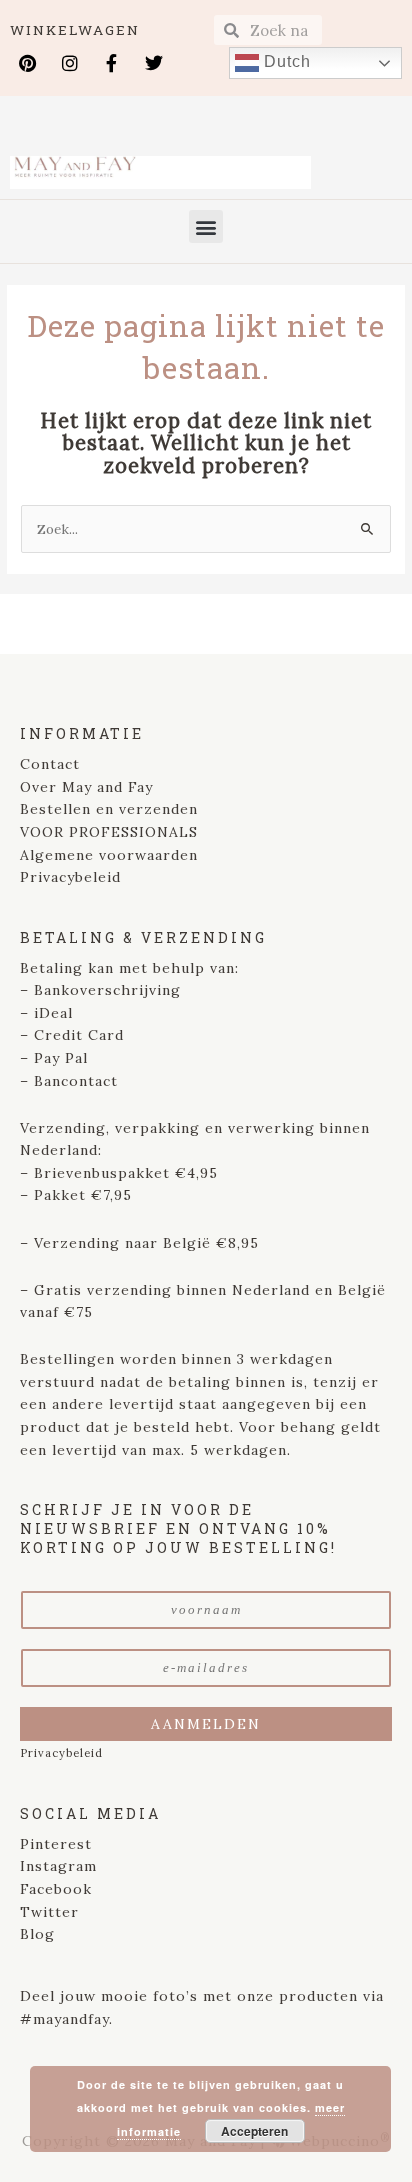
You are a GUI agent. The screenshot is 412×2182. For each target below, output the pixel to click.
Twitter (49, 1912)
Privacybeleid (70, 877)
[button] (206, 226)
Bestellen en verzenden (109, 809)
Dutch (285, 61)
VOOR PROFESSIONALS (109, 832)
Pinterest (56, 1844)
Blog (37, 1934)
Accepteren (254, 2131)
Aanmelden (206, 1724)
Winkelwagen (75, 30)
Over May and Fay (86, 787)
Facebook (56, 1889)
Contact (50, 764)
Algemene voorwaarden (109, 855)
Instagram (58, 1866)
